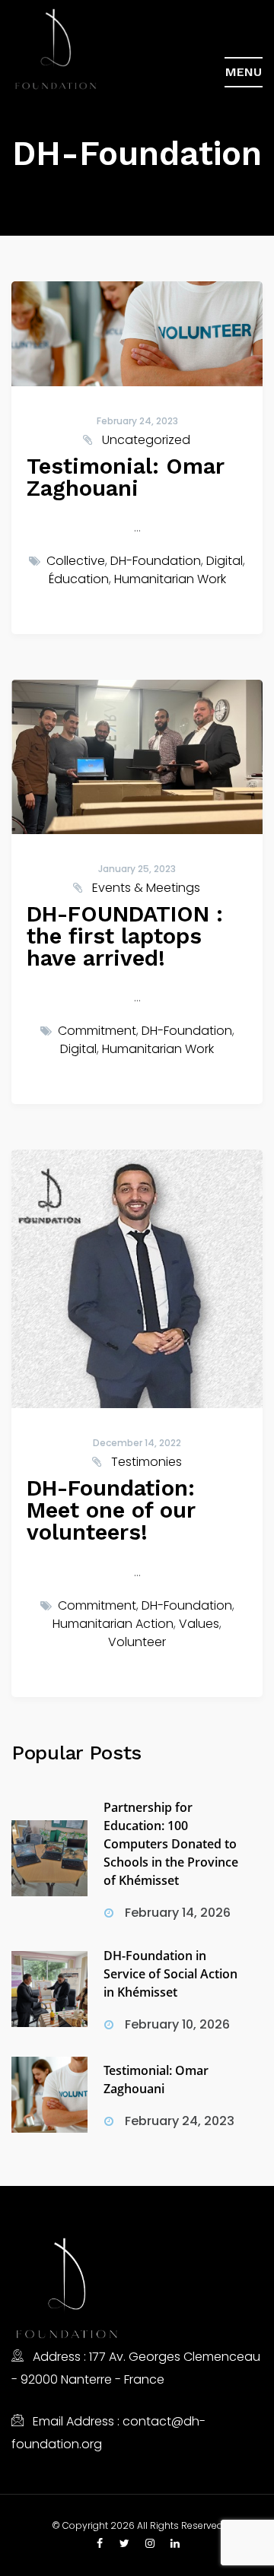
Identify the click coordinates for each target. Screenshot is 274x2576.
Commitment (97, 1031)
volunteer (137, 1642)
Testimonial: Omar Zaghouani (125, 477)
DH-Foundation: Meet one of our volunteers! (111, 1510)
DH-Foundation (156, 561)
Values (199, 1624)
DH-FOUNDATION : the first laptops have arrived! (125, 936)
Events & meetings (146, 888)
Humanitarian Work (170, 579)
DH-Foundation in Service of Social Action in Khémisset (170, 1974)
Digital (225, 561)
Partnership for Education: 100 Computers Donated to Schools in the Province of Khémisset (171, 1844)
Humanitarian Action (113, 1624)
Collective (76, 561)
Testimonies (147, 1462)
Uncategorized (146, 440)
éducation (79, 579)
